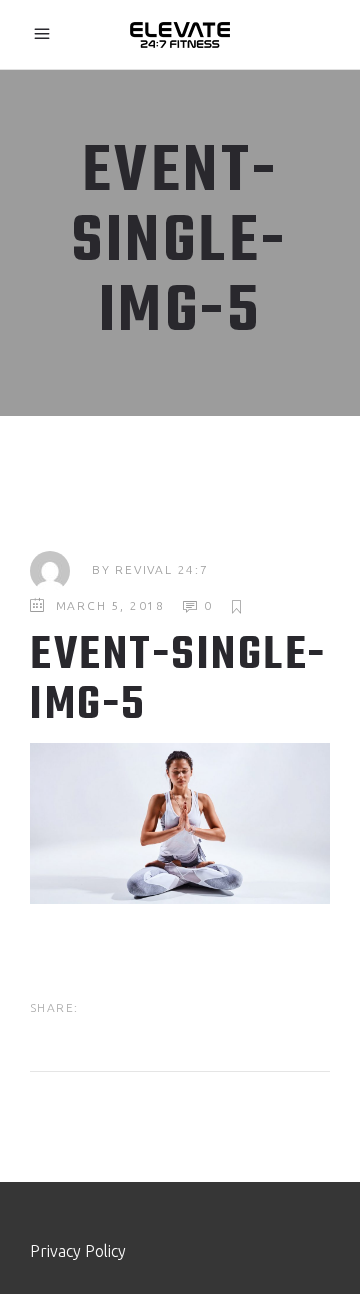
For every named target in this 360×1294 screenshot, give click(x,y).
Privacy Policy (78, 1251)
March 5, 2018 (110, 605)
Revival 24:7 (162, 569)
